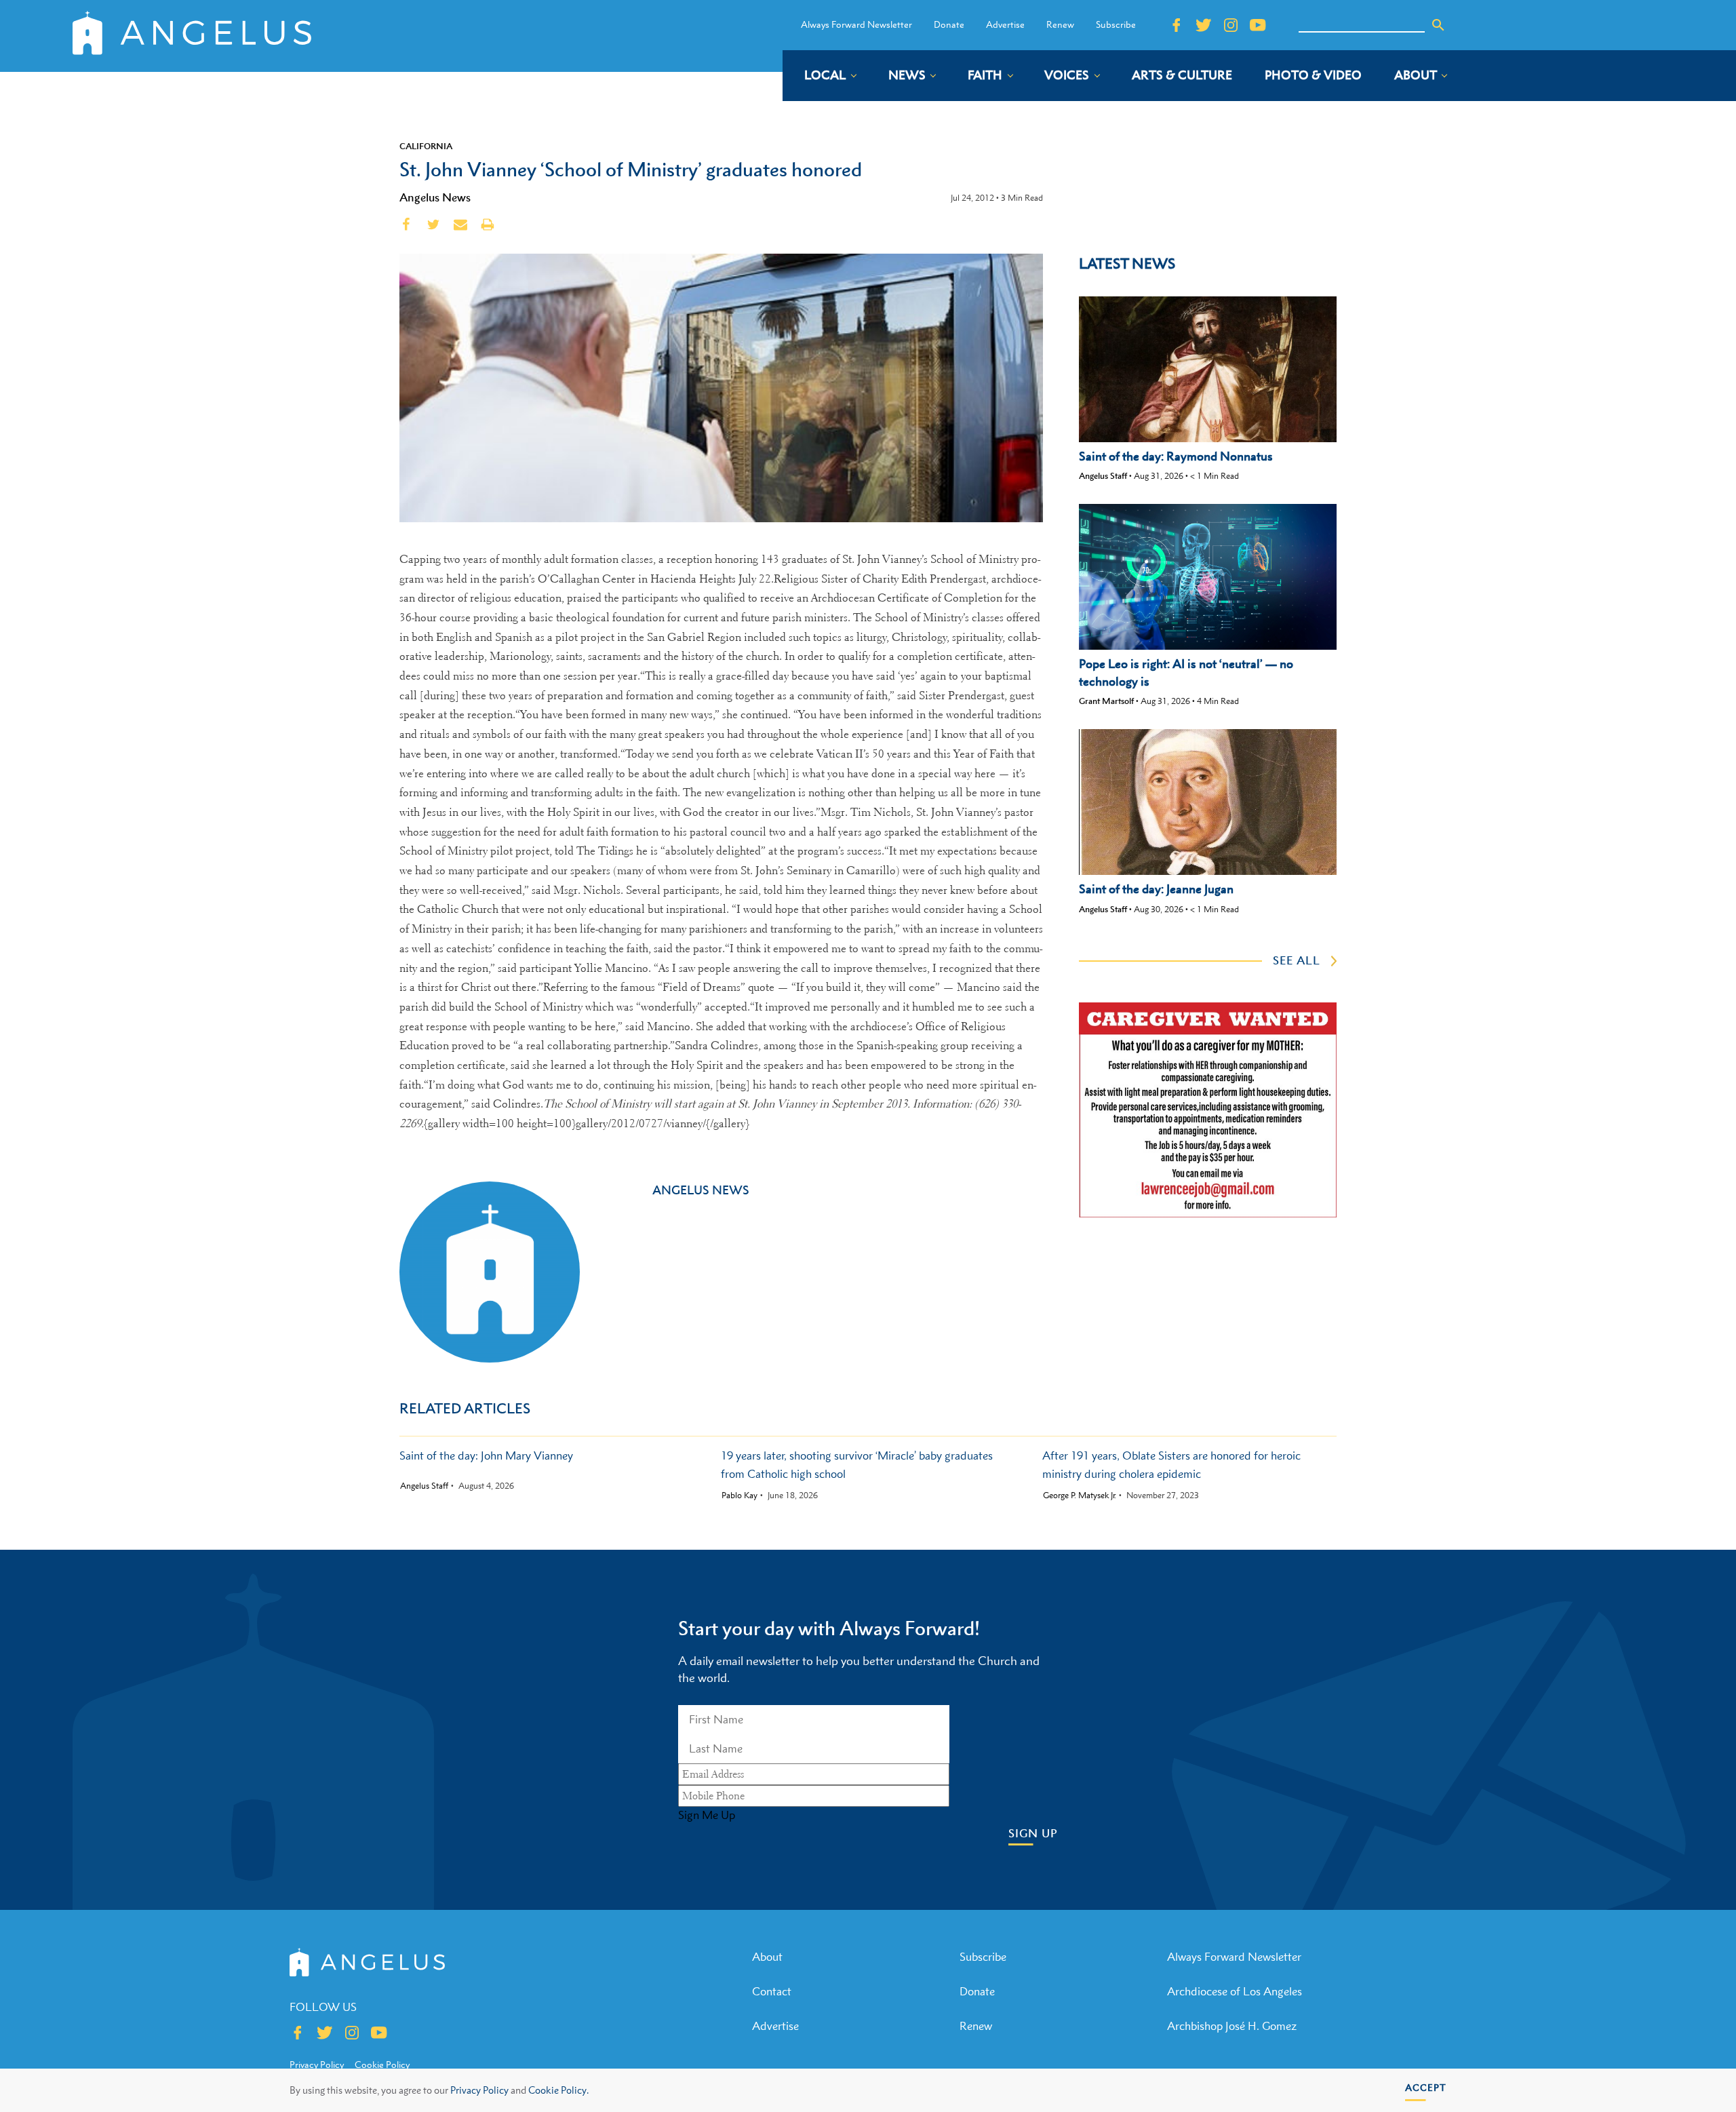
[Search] (1438, 25)
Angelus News (435, 197)
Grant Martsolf (1106, 701)
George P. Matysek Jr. (1080, 1495)
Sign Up (1033, 1834)
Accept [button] (1426, 2087)
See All (1297, 960)
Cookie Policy (382, 2065)
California (426, 146)
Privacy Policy (479, 2090)
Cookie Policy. (558, 2090)
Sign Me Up (707, 1815)
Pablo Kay (739, 1495)
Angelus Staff (1103, 476)
